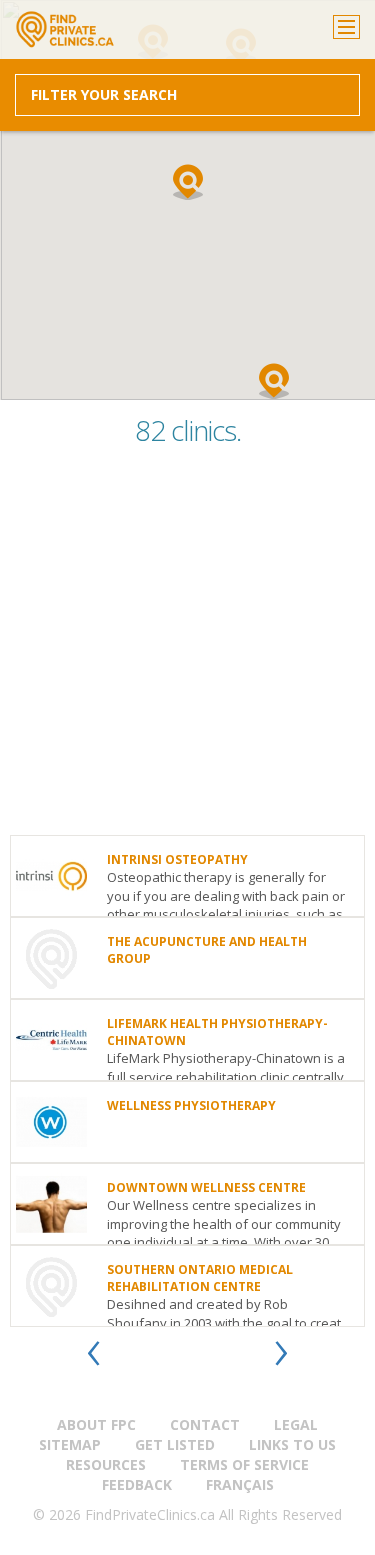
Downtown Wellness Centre (206, 1187)
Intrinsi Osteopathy (177, 859)
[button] (188, 182)
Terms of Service (244, 1464)
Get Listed (175, 1444)
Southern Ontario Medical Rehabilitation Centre (200, 1278)
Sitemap (70, 1444)
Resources (106, 1464)
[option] (187, 1081)
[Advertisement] (187, 647)
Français (240, 1484)
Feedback (137, 1484)
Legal (296, 1424)
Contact (205, 1424)
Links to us (292, 1444)
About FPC (96, 1424)
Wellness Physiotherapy (191, 1105)
